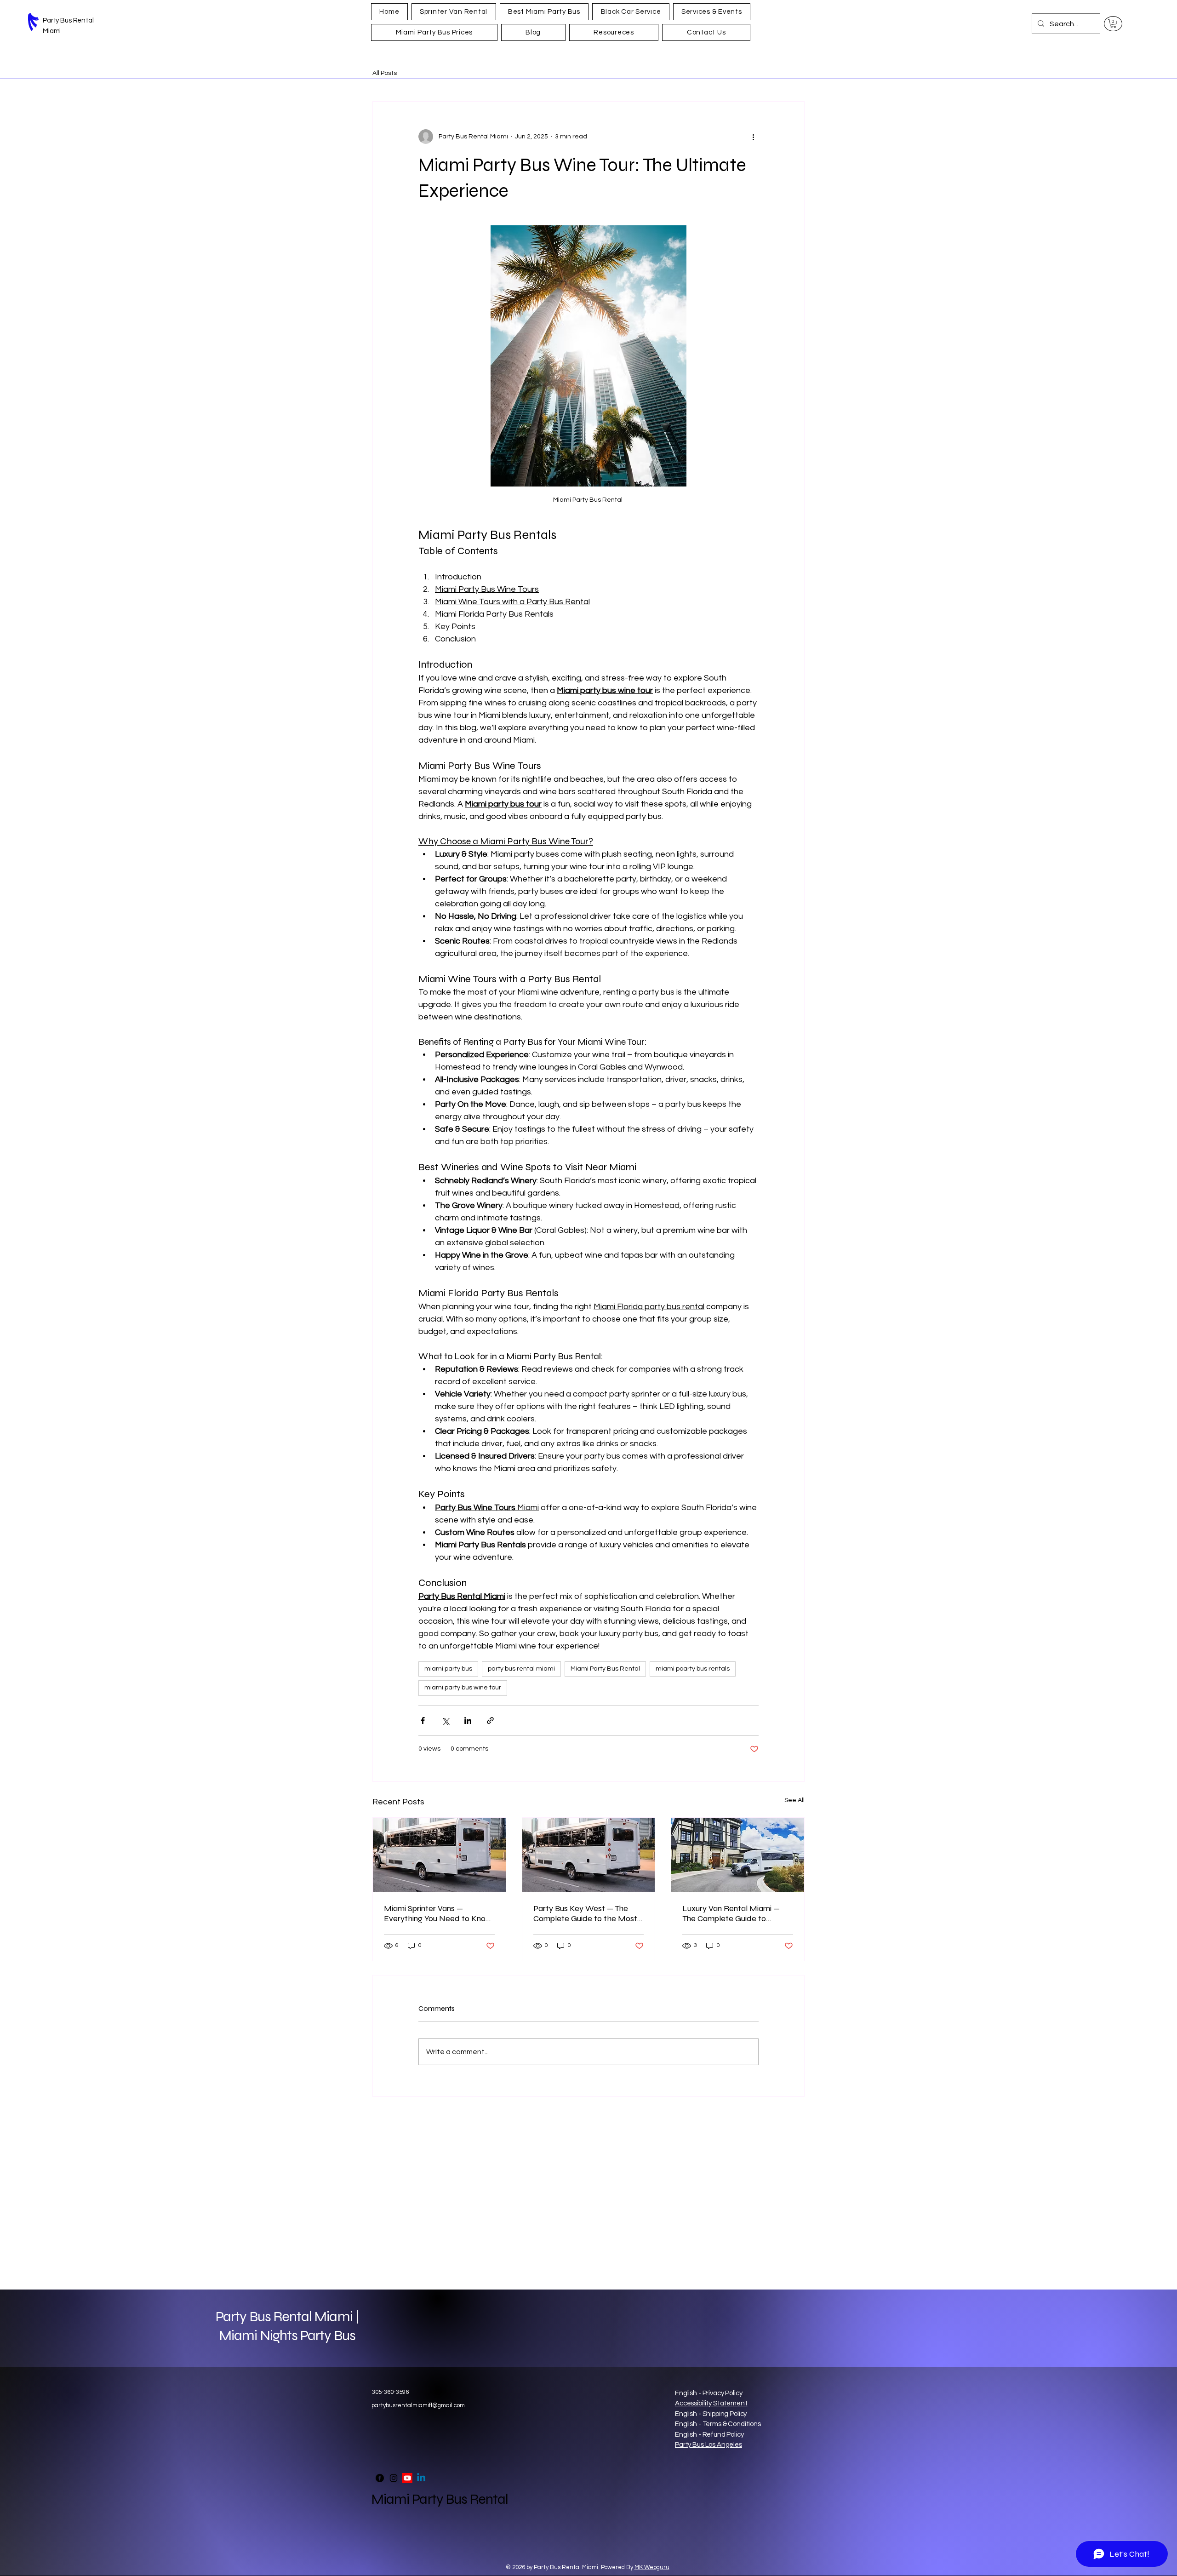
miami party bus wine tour (463, 1688)
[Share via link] (490, 1720)
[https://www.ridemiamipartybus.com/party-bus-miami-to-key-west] (589, 1855)
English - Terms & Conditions (718, 2424)
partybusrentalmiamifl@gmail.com (418, 2405)
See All (794, 1800)
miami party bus (448, 1669)
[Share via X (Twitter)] (445, 1720)
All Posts (385, 73)
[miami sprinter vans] (439, 1855)
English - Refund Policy (709, 2435)
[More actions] (753, 137)
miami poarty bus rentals (693, 1669)
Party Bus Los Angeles (708, 2445)
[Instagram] (394, 2478)
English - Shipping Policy (711, 2414)
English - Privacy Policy (708, 2393)
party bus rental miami (521, 1669)
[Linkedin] (421, 2478)
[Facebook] (380, 2478)
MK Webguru (652, 2567)
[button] (1113, 23)
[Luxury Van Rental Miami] (738, 1855)
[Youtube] (407, 2478)
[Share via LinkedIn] (468, 1720)
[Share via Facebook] (423, 1720)
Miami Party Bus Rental (605, 1669)
